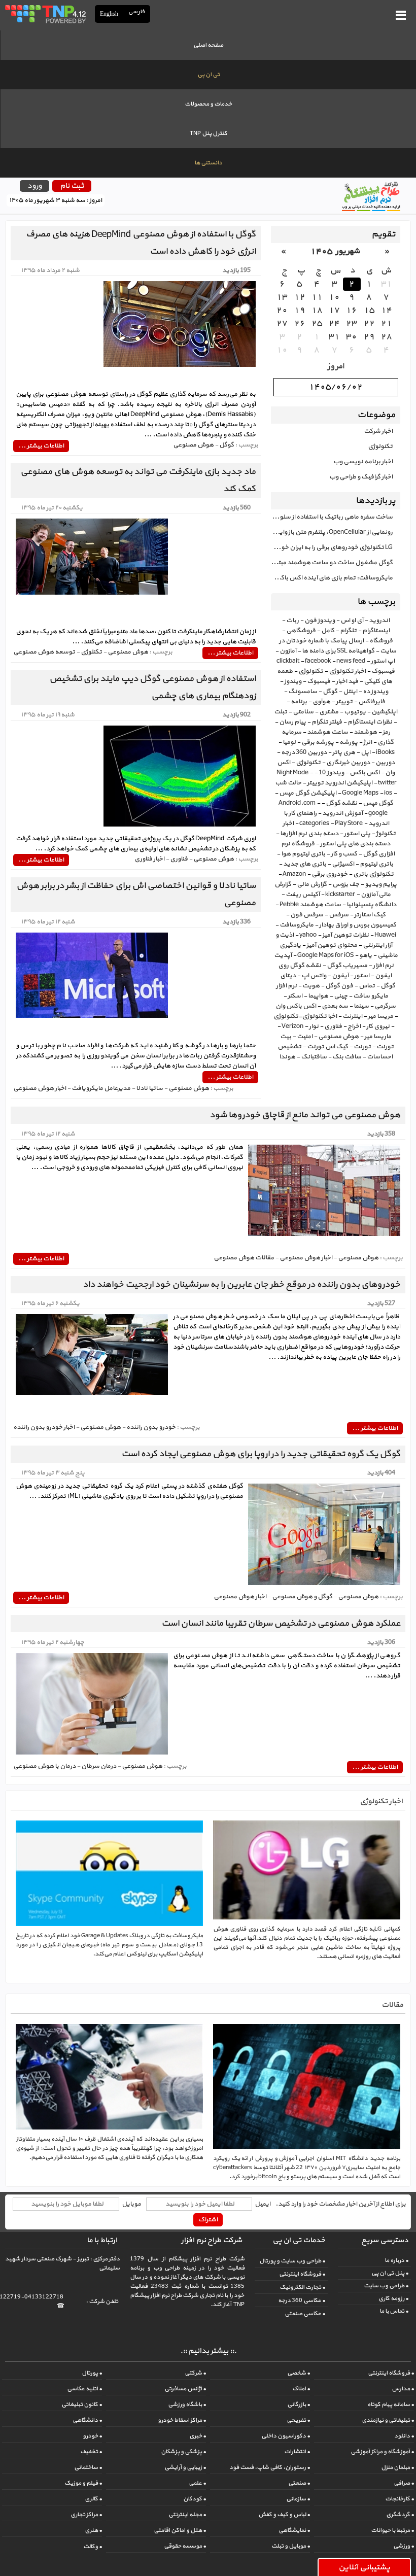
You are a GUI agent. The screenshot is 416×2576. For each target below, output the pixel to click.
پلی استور (357, 834)
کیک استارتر (370, 915)
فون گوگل (339, 986)
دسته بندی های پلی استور (355, 844)
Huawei (385, 935)
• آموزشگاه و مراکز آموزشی (382, 2452)
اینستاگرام (376, 631)
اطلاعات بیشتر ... (41, 446)
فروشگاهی (301, 631)
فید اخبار (347, 681)
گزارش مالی (312, 884)
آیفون (340, 976)
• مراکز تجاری (86, 2515)
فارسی (137, 12)
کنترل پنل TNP (209, 133)
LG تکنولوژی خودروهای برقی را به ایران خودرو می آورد (332, 547)
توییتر (344, 702)
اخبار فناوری (149, 859)
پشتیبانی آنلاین (364, 2567)
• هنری (93, 2530)
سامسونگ (303, 692)
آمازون (288, 651)
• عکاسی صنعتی (305, 2314)
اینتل (350, 692)
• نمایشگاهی (294, 2530)
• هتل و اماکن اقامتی (180, 2530)
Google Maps (360, 793)
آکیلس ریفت (303, 895)
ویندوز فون (320, 621)
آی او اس (352, 621)
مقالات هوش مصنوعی (244, 1258)
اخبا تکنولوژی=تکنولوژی (305, 1016)
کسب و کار (344, 854)
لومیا (289, 742)
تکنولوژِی (308, 763)
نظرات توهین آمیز (345, 935)
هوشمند (365, 732)
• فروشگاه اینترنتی (302, 2274)
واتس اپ (314, 976)
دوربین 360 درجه (304, 752)
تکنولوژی (380, 446)
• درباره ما (396, 2260)
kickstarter (340, 895)
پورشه (349, 742)
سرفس (339, 915)
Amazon (294, 874)
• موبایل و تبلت (291, 2546)
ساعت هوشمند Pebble (310, 905)
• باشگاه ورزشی (187, 2405)
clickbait (288, 661)
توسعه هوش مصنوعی (44, 652)
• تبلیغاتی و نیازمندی (388, 2420)
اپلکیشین (384, 712)
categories (314, 823)
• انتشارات (297, 2452)
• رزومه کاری (393, 2298)
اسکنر (295, 996)
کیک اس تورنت (327, 1047)
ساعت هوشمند (327, 732)
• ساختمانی (88, 2467)
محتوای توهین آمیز (332, 945)
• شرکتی (195, 2373)
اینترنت (352, 1016)
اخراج (354, 1026)
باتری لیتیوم (376, 864)
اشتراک (208, 2220)
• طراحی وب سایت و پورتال (292, 2261)
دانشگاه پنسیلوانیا (371, 905)
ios (388, 793)
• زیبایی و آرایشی (185, 2467)
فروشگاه (381, 641)
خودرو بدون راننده (151, 1427)
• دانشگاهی (87, 2420)
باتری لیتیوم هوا (303, 854)
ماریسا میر (378, 1037)
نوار (314, 1026)
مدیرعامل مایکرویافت (101, 1088)
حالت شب (288, 783)
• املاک (301, 2389)
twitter (387, 783)
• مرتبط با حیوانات (392, 2530)
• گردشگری (400, 2515)
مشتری (329, 712)
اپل (366, 752)
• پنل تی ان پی (390, 2273)
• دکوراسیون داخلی (286, 2436)
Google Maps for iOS (325, 955)
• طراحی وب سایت (386, 2286)
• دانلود (404, 2436)
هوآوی (321, 702)
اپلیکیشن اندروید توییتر (340, 783)
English (109, 14)
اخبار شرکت (378, 431)
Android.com (297, 803)
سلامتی (303, 712)
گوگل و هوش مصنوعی (302, 1597)
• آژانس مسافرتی (185, 2389)
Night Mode (292, 773)
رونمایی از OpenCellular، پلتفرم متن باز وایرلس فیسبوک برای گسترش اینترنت (332, 532)
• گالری (93, 2499)
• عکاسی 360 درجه (302, 2300)
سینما (361, 1006)
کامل (328, 631)
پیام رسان (292, 722)
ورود (34, 186)
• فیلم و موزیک (83, 2483)
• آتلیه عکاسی (84, 2389)
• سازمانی (298, 2499)
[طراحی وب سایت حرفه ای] (45, 14)
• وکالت (93, 2547)
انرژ (368, 742)
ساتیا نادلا (149, 1088)
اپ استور (383, 661)
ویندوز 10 (331, 773)
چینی (341, 996)
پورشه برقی (318, 742)
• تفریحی (298, 2420)
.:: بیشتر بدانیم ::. (208, 2351)
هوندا (287, 1057)
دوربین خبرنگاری (348, 763)
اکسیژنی (343, 864)
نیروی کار (378, 1026)
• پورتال (92, 2373)
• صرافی (404, 2483)
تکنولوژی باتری (373, 874)
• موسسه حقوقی (185, 2546)
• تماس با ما (394, 2311)
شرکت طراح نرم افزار (212, 2240)
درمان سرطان (99, 1766)
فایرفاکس (372, 702)
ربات (292, 621)
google (378, 813)
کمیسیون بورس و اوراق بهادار (358, 925)
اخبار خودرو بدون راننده (44, 1427)
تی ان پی (209, 75)
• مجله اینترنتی (187, 2515)
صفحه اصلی (208, 45)
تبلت (281, 712)
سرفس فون (307, 915)
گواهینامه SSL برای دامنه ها (338, 651)
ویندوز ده (375, 692)
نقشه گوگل (341, 803)
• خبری (198, 2436)
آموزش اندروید (342, 813)
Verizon (292, 1026)
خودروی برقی (330, 874)
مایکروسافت (297, 925)
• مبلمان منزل (397, 2467)
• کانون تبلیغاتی (82, 2405)
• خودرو (92, 2436)
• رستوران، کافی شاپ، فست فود (270, 2467)
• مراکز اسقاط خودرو (182, 2420)
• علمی (197, 2483)
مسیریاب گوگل (347, 966)
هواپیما (318, 996)
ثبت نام (72, 186)
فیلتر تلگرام (327, 722)
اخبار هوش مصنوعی (40, 1088)
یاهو (366, 955)
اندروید (379, 621)
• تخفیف (91, 2452)
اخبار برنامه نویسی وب (363, 462)
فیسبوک (319, 681)
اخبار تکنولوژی (347, 671)
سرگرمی (385, 1006)
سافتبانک (314, 1057)
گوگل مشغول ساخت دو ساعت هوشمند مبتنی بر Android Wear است (332, 563)
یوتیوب (355, 712)
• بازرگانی (299, 2405)
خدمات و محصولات (208, 104)
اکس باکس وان (296, 1006)
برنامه (299, 702)
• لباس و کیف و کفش (284, 2515)
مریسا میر (380, 1016)
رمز (386, 732)
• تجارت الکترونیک (302, 2287)
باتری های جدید (305, 864)
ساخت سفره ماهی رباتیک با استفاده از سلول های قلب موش (332, 517)
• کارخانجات (400, 2499)
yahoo (308, 935)
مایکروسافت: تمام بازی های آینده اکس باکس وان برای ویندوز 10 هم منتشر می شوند (332, 578)
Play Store (349, 823)
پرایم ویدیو (381, 884)
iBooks (385, 752)
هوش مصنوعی (338, 1037)
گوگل (330, 692)
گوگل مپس (378, 803)
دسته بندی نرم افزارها (309, 834)
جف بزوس (346, 884)
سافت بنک (347, 1057)
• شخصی (299, 2373)
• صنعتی (299, 2483)
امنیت (305, 1037)
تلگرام (348, 631)
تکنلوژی (91, 652)
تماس (367, 986)
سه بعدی (335, 1006)
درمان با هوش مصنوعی (44, 1766)
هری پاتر (344, 752)
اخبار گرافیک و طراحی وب (361, 477)
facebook (318, 661)
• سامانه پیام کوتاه (391, 2405)
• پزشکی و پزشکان (183, 2452)
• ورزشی (404, 2546)
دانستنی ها (208, 163)
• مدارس (403, 2389)
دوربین (385, 763)
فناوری (333, 1026)
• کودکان (195, 2499)
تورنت (362, 1047)
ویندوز (293, 681)
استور (362, 976)
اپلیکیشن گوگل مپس (308, 793)
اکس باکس (365, 773)
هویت (311, 986)
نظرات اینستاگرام (370, 722)
